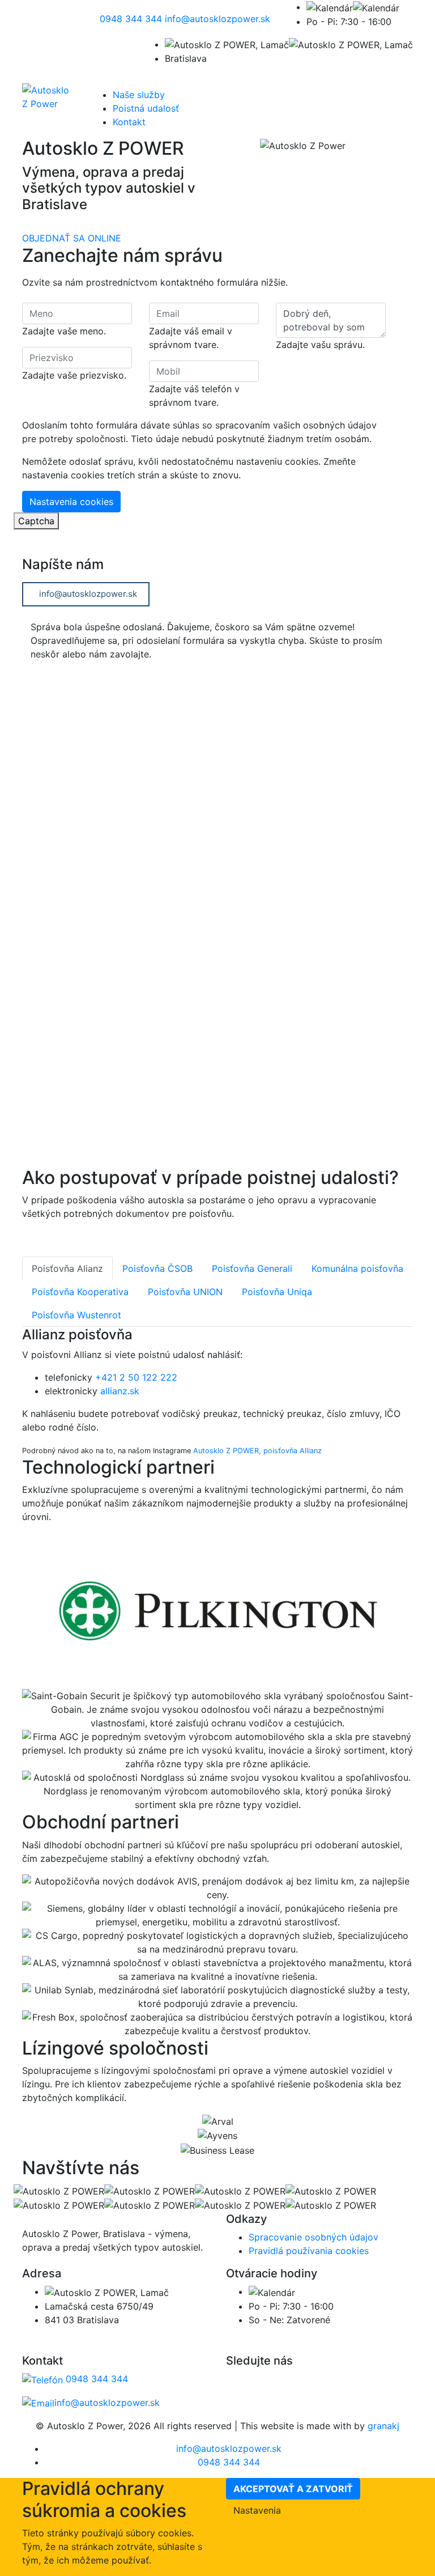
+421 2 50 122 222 (136, 1377)
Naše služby (139, 95)
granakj (383, 2426)
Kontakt (129, 122)
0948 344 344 (95, 2379)
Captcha (36, 521)
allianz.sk (120, 1391)
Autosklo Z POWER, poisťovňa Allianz (257, 1451)
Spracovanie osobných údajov (314, 2237)
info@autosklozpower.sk (88, 594)
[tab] (67, 1268)
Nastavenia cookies (71, 502)
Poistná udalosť (146, 108)
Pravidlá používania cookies (309, 2251)
